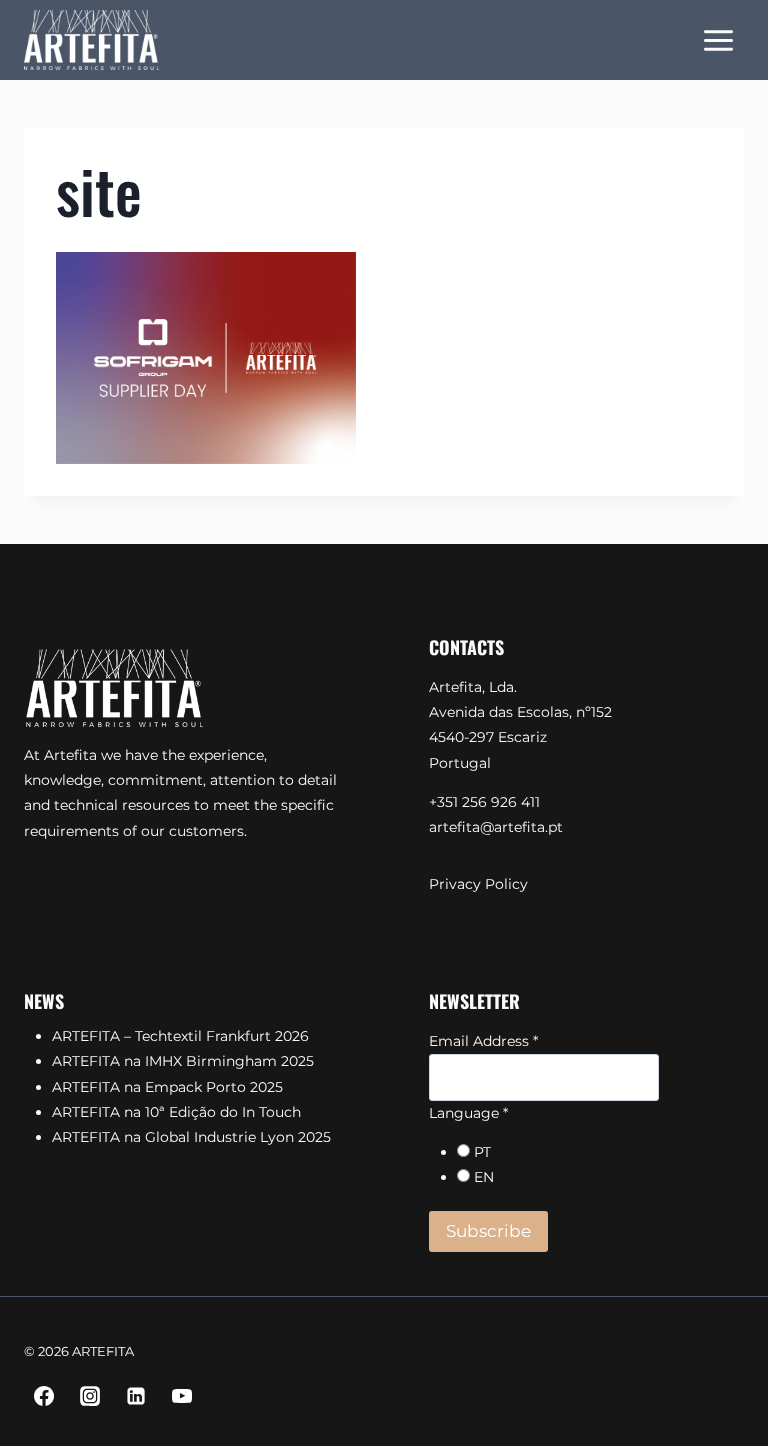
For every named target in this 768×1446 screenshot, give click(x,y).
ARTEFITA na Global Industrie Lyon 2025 (191, 1137)
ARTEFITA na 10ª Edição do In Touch (176, 1112)
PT (482, 1152)
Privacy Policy (478, 884)
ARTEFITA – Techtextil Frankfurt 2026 (180, 1036)
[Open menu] (718, 40)
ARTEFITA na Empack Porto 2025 (167, 1087)
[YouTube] (182, 1396)
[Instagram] (90, 1396)
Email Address (483, 1041)
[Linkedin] (136, 1396)
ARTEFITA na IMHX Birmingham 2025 (183, 1061)
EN (484, 1177)
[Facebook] (44, 1396)
